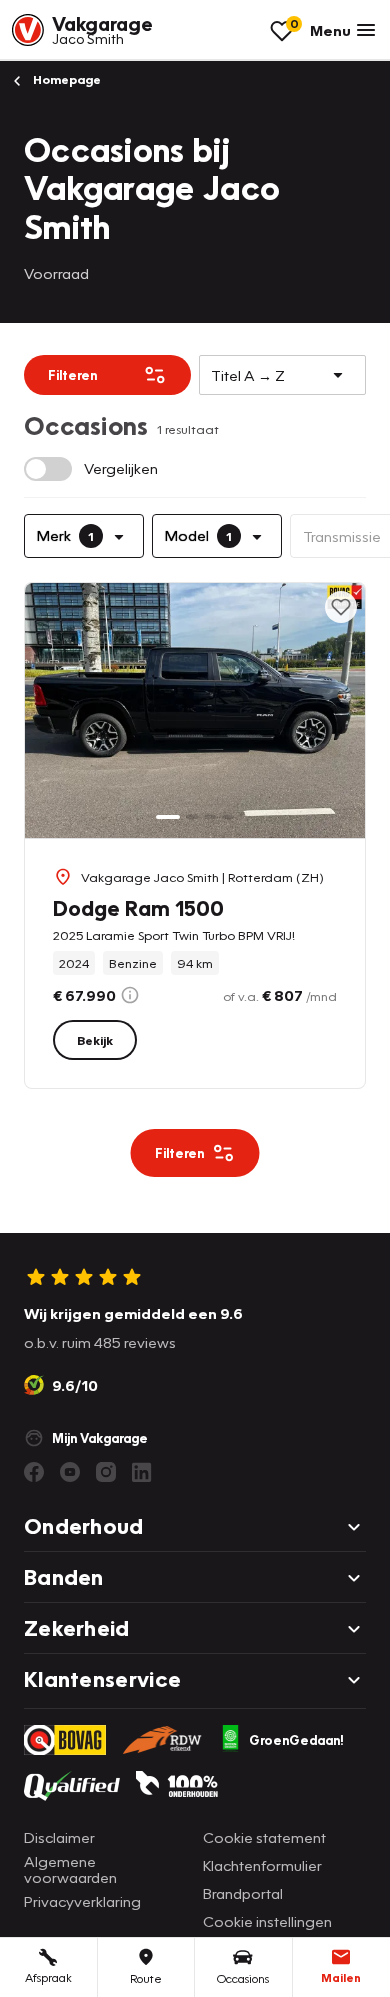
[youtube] (70, 1472)
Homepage (65, 79)
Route (146, 1978)
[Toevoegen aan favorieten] (341, 607)
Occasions (243, 1978)
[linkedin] (142, 1472)
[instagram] (106, 1472)
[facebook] (34, 1472)
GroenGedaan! (296, 1740)
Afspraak (48, 1977)
